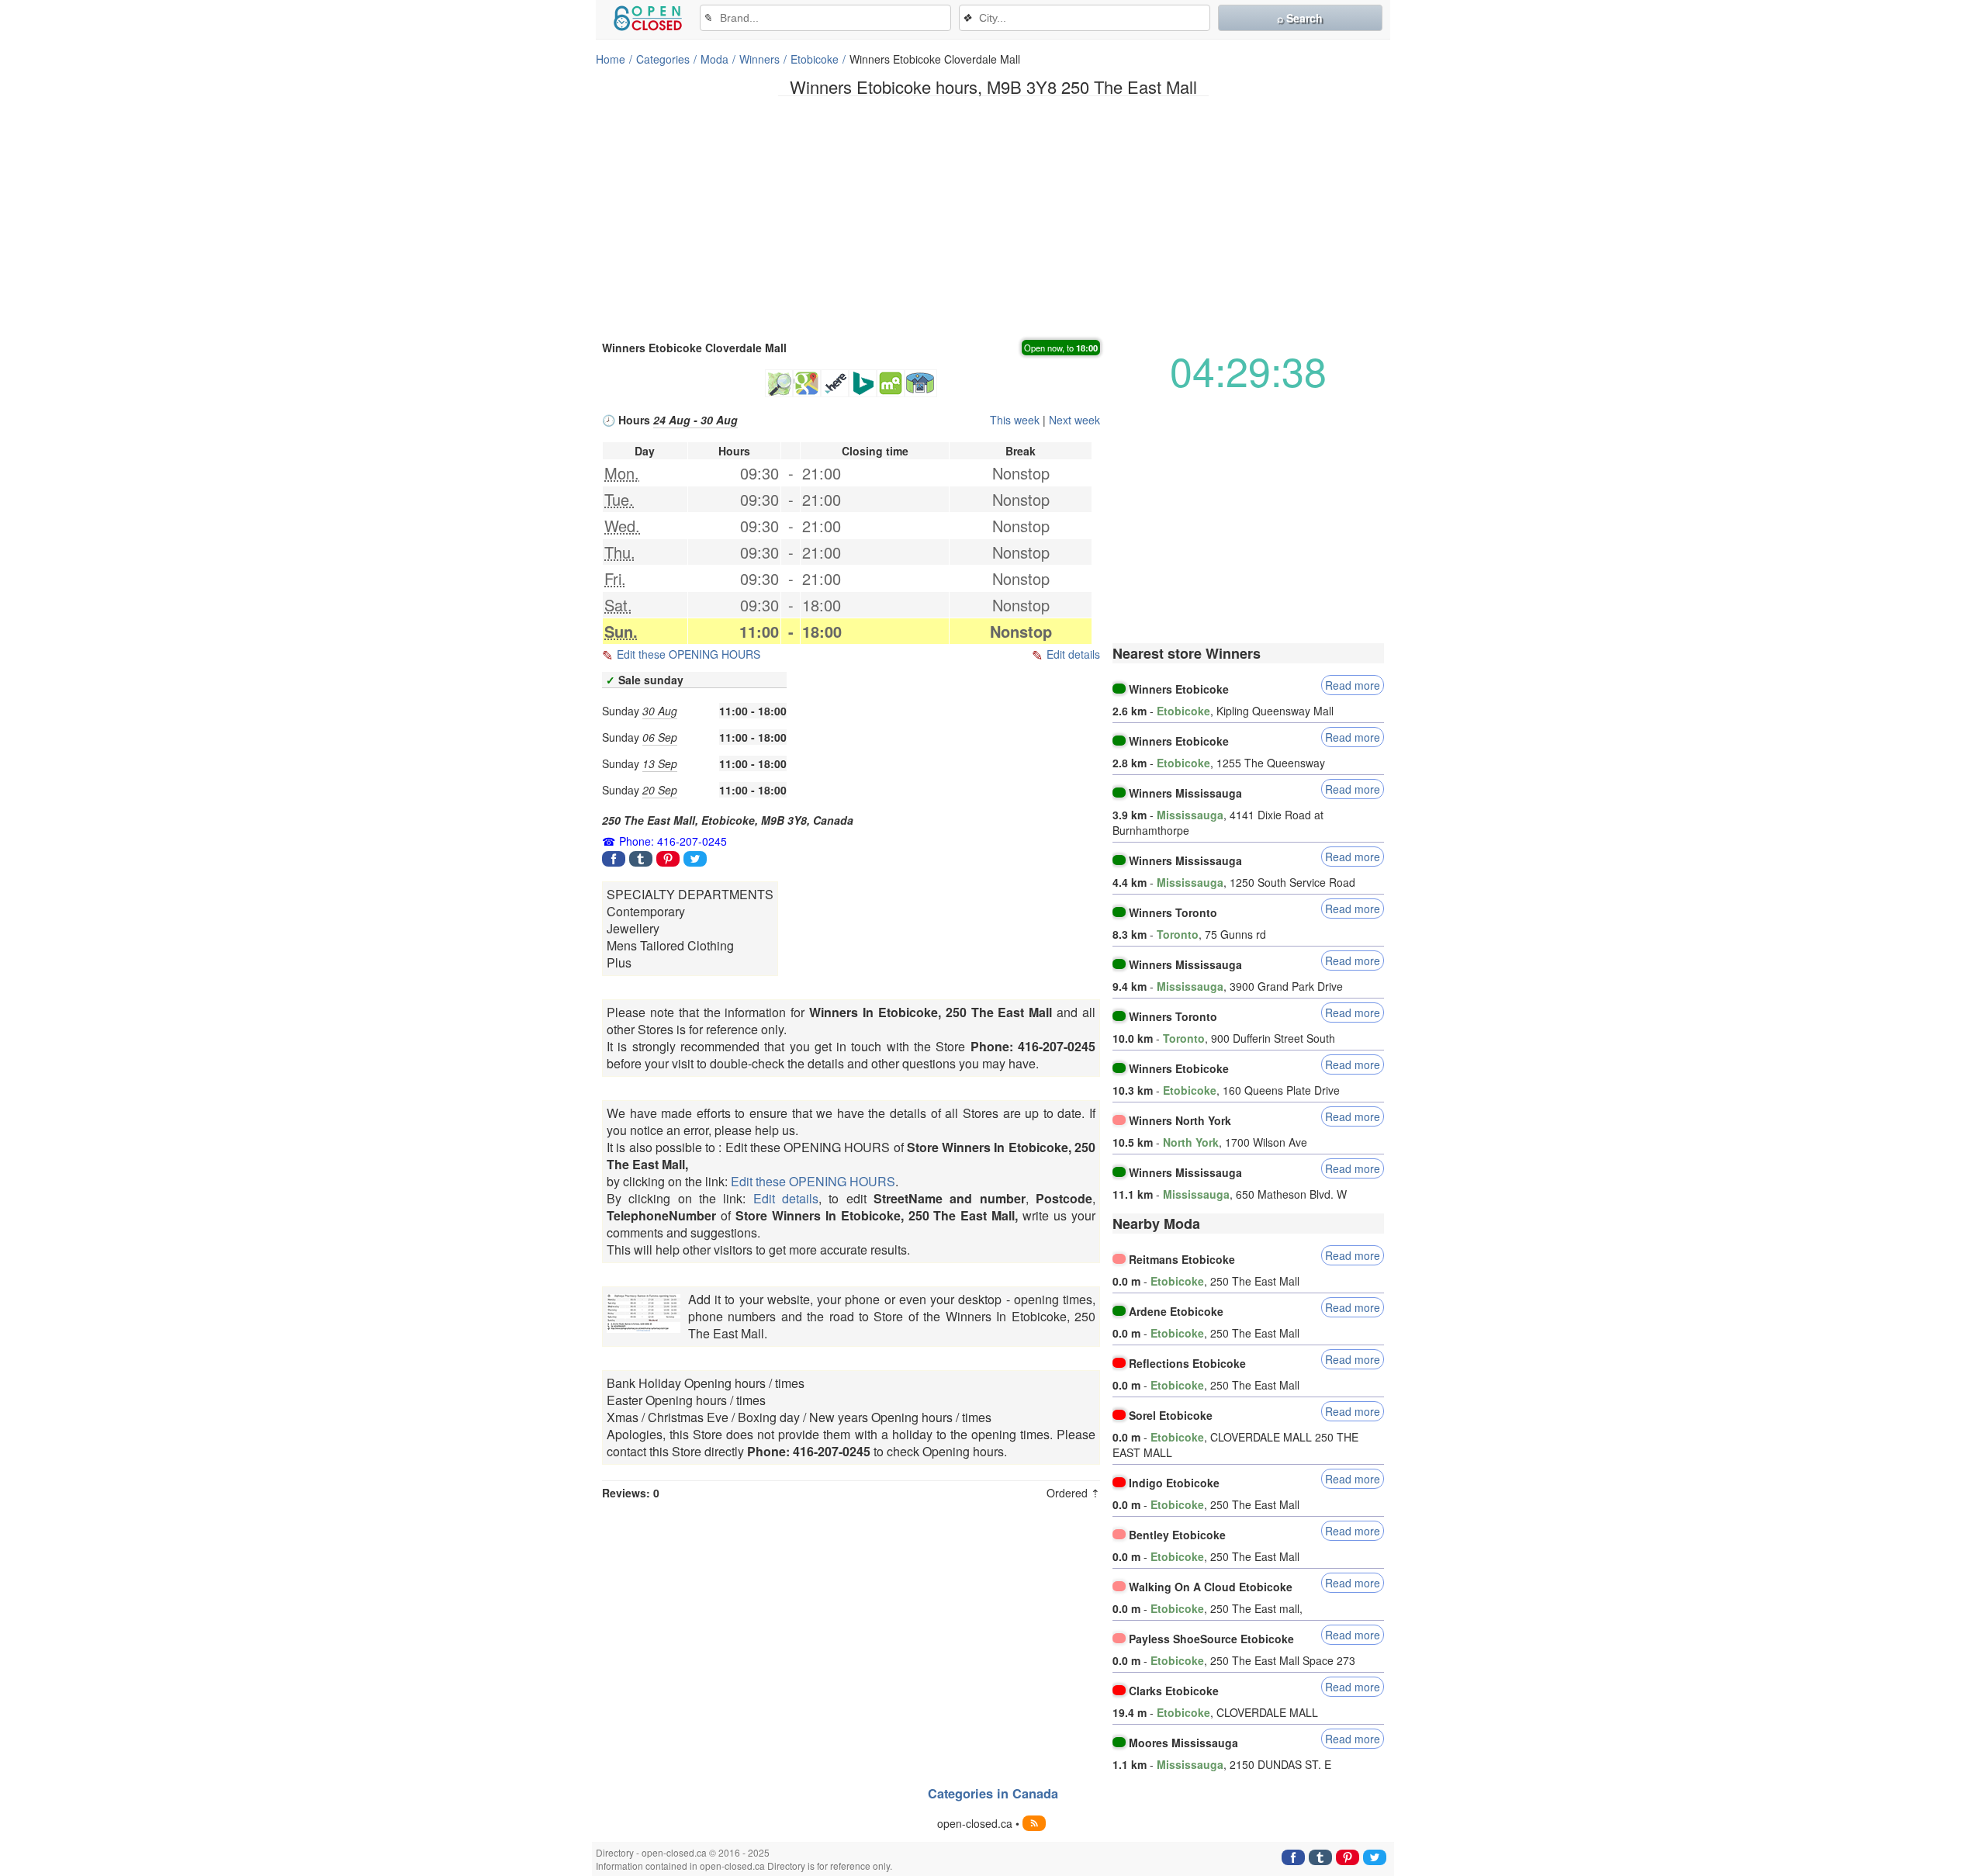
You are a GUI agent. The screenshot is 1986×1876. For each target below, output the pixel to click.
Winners (759, 59)
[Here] (835, 383)
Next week (1074, 420)
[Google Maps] (807, 383)
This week (1015, 420)
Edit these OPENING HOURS (689, 654)
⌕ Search (1300, 18)
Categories (663, 59)
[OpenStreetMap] (779, 383)
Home (611, 59)
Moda (714, 59)
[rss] (1034, 1823)
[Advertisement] (993, 216)
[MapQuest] (891, 383)
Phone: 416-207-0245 (673, 841)
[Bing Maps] (863, 383)
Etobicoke (815, 59)
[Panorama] (921, 383)
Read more (1353, 685)
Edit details (1073, 654)
